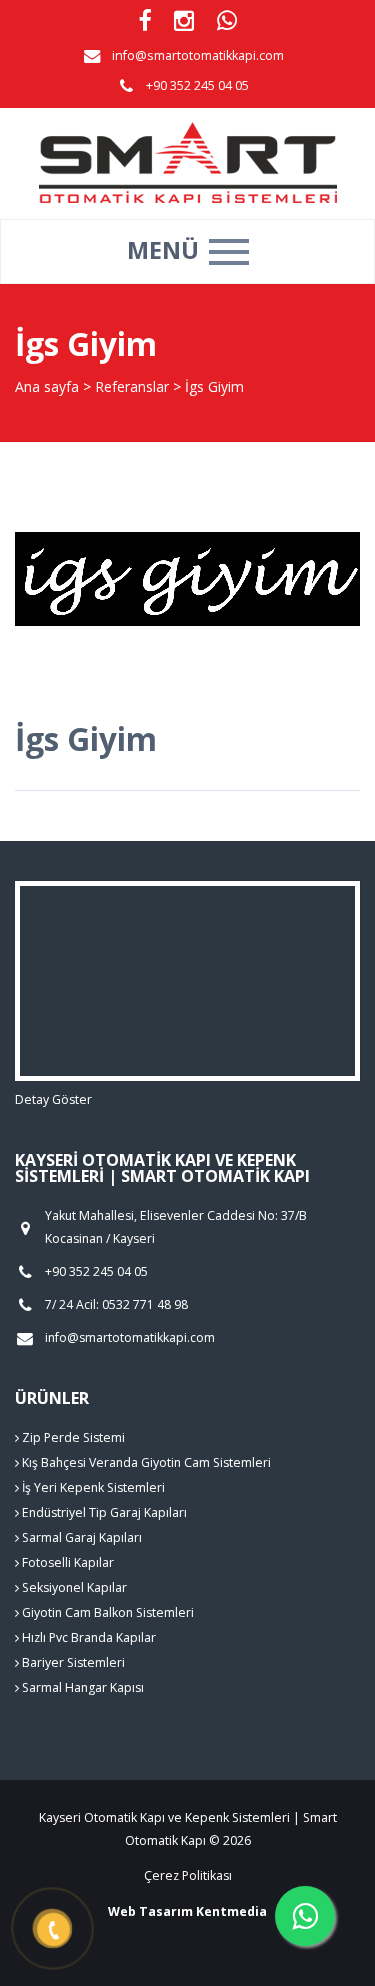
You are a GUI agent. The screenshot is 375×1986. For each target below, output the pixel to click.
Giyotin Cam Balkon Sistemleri (106, 1612)
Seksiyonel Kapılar (73, 1587)
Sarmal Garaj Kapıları (80, 1537)
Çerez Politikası (188, 1875)
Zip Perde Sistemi (72, 1437)
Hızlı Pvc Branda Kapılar (87, 1637)
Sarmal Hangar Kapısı (81, 1687)
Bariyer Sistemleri (72, 1662)
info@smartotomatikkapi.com (198, 55)
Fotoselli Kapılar (66, 1562)
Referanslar (132, 386)
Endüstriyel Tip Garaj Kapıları (103, 1512)
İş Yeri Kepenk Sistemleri (92, 1487)
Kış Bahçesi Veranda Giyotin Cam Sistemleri (145, 1462)
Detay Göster (53, 1099)
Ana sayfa (47, 386)
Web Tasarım (150, 1911)
